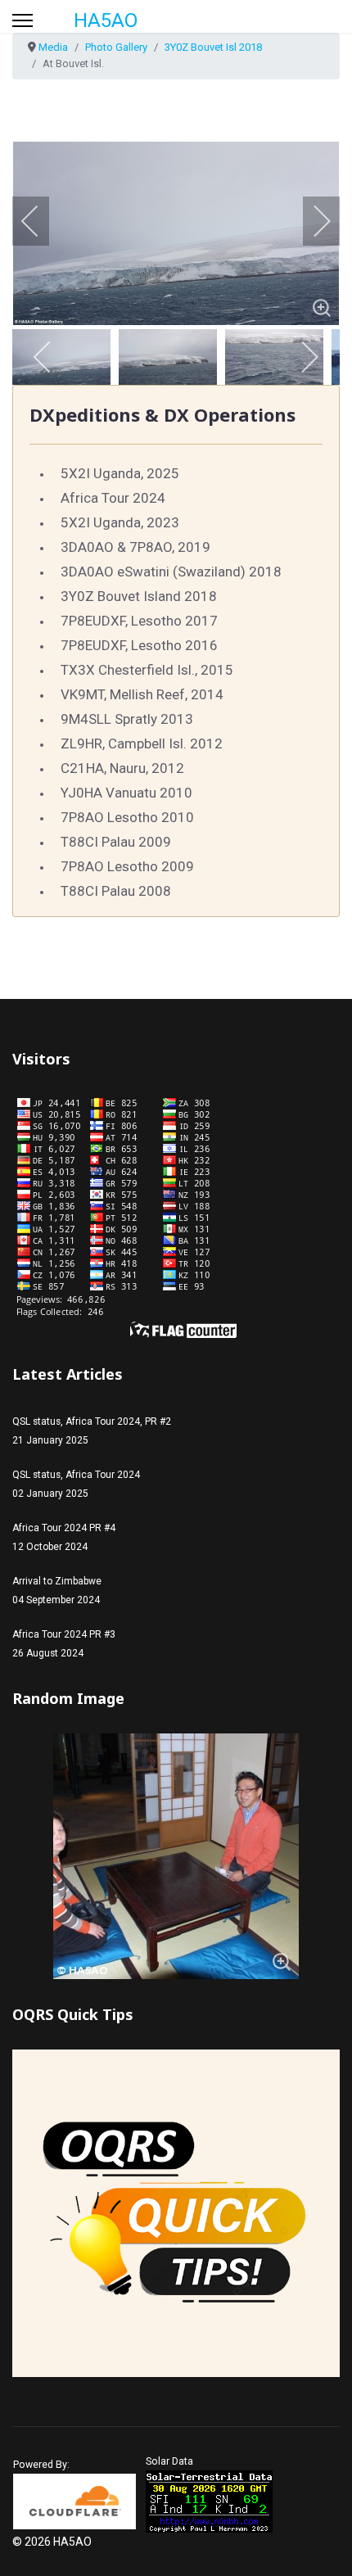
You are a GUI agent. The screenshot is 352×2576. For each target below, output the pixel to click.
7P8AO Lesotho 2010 (127, 817)
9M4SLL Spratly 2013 (127, 719)
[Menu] (23, 20)
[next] (311, 221)
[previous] (41, 221)
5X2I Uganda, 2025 (120, 473)
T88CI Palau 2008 (116, 891)
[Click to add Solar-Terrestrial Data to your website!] (209, 2501)
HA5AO (106, 20)
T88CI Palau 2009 (116, 842)
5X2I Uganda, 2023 (120, 522)
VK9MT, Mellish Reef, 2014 (142, 694)
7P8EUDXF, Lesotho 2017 (139, 621)
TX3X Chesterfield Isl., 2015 (147, 670)
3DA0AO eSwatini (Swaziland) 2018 (171, 572)
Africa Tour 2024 (113, 498)
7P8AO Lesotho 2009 (127, 866)
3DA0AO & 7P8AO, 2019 (135, 547)
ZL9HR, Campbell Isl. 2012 (142, 743)
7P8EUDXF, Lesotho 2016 (139, 645)
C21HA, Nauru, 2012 (122, 768)
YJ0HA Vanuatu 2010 (126, 793)
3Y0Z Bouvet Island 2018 (139, 596)
